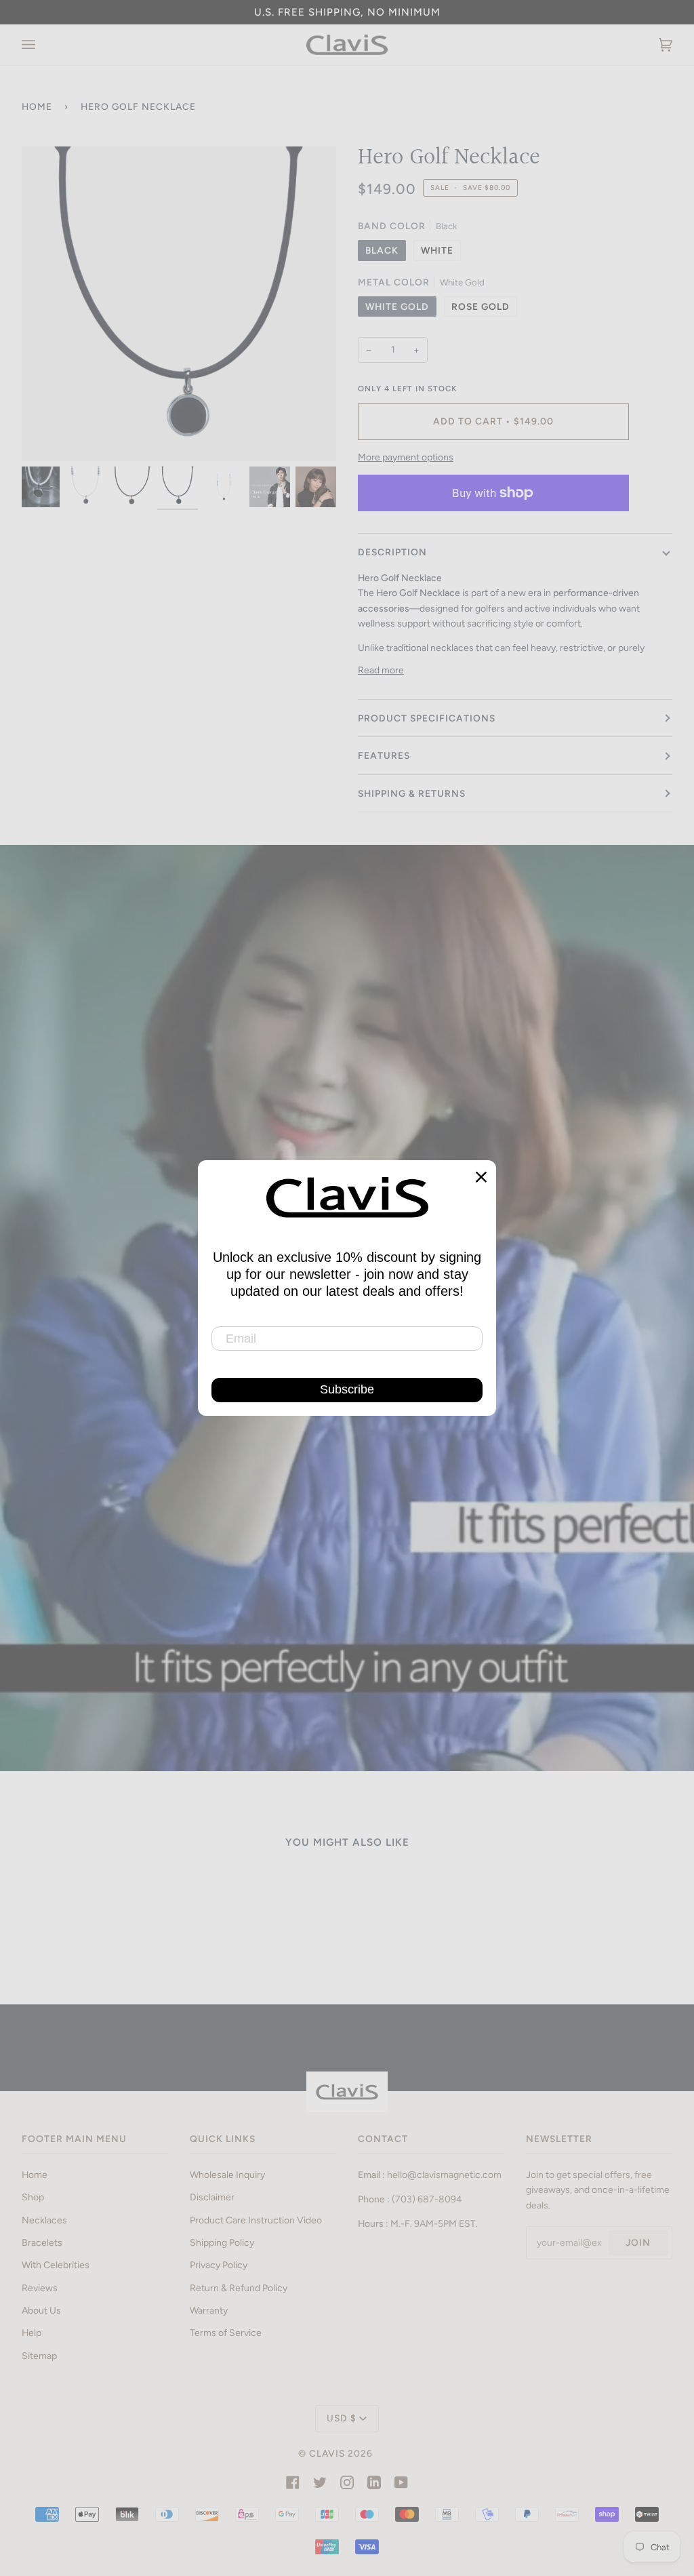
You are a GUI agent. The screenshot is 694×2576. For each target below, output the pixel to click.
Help (32, 2333)
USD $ (342, 2418)
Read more (381, 670)
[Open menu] (42, 45)
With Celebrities (56, 2265)
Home (37, 106)
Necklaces (44, 2220)
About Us (41, 2310)
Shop (33, 2197)
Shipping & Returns (412, 793)
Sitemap (39, 2356)
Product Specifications (427, 718)
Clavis (327, 2453)
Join (638, 2242)
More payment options (406, 457)
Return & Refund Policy (239, 2288)
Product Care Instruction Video (256, 2220)
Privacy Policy (219, 2265)
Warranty (209, 2310)
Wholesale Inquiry (227, 2175)
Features (384, 755)
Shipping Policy (222, 2242)
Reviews (40, 2288)
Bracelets (42, 2242)
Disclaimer (212, 2197)
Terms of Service (226, 2333)
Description (392, 552)
